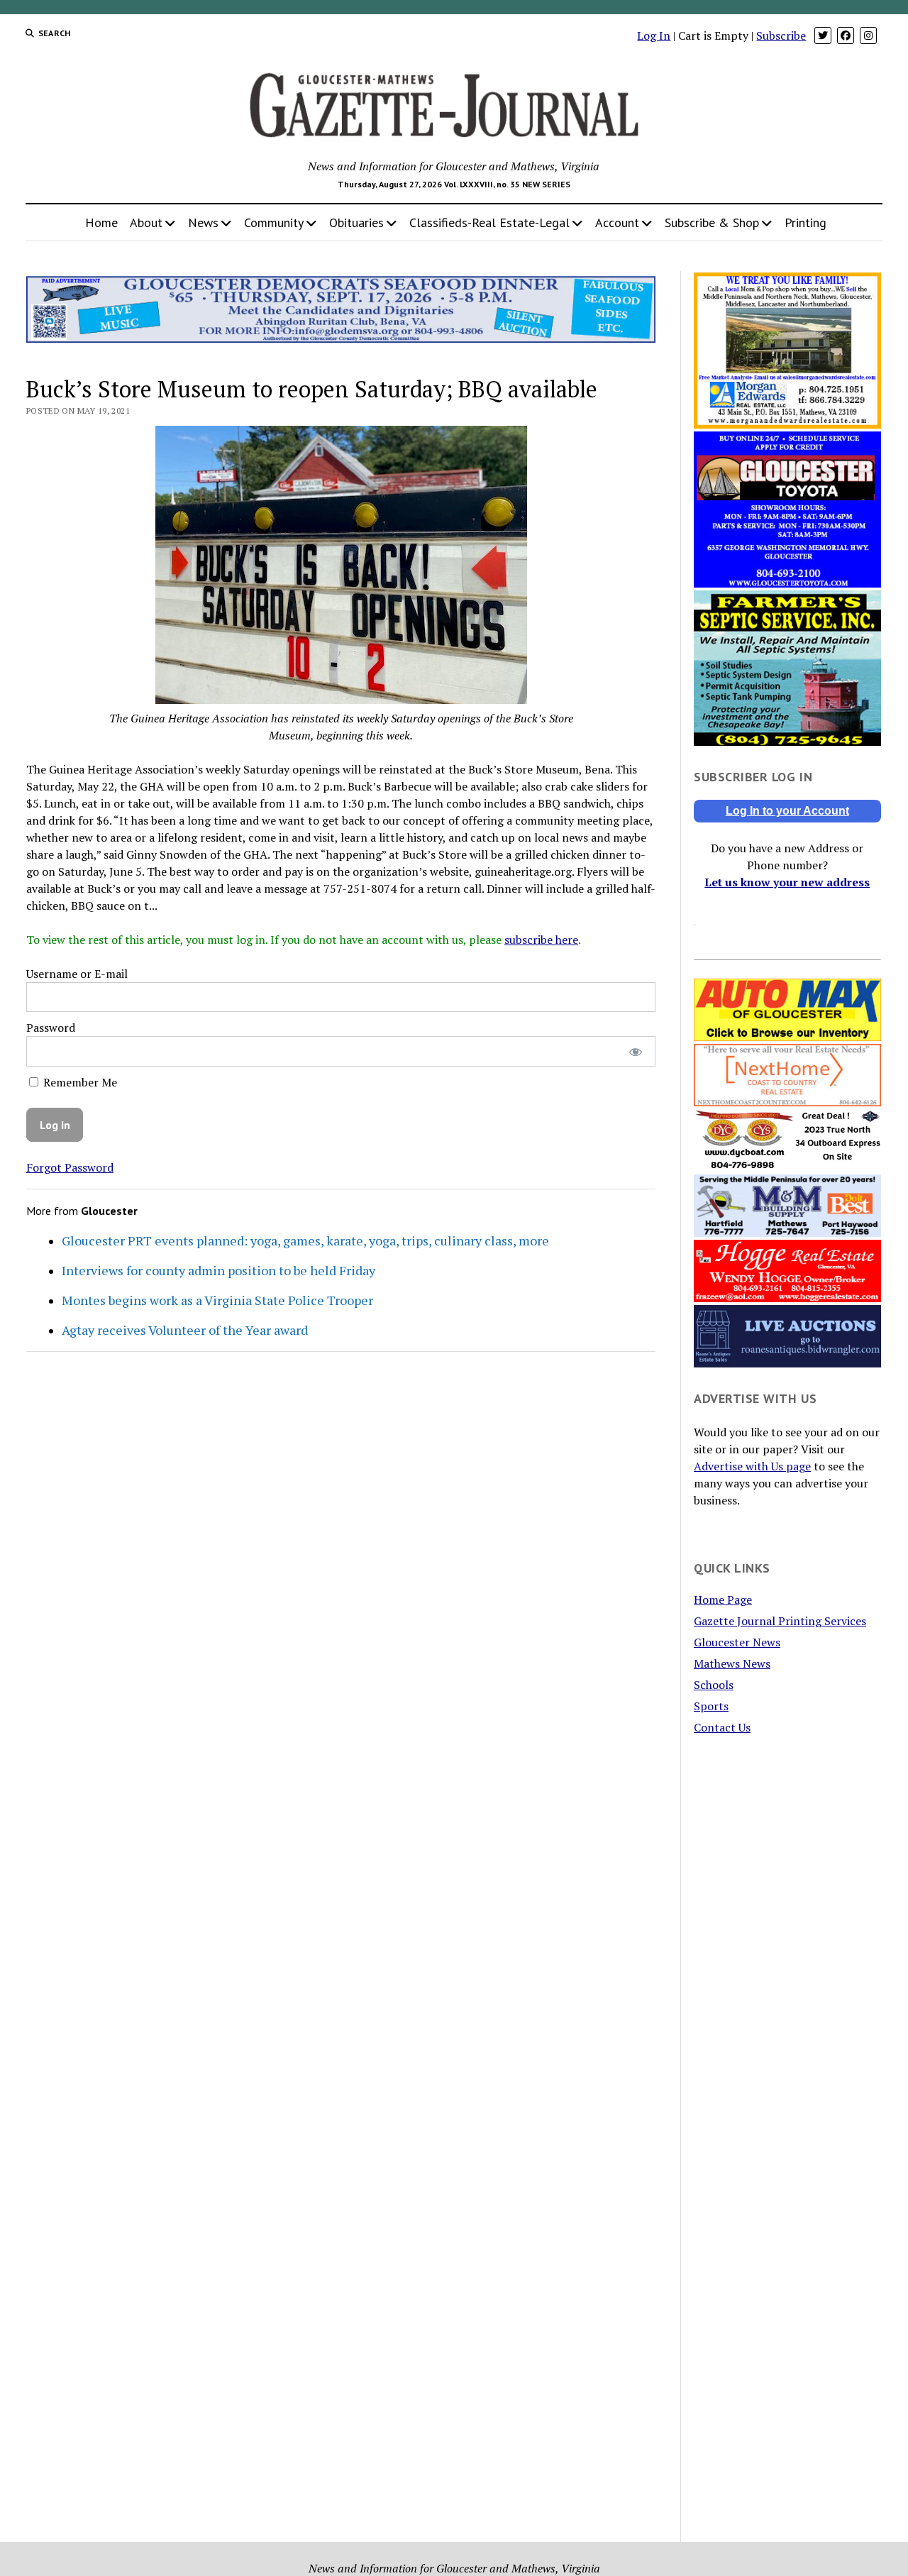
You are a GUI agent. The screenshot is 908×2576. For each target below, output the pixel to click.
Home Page (723, 1600)
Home (101, 222)
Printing (805, 222)
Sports (711, 1706)
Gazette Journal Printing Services (780, 1621)
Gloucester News (737, 1642)
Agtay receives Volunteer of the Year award (185, 1330)
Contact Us (722, 1727)
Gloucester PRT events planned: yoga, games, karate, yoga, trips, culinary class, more (305, 1240)
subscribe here (541, 940)
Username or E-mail (77, 974)
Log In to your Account (787, 811)
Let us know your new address (787, 882)
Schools (714, 1685)
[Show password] (635, 1051)
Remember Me (79, 1082)
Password (51, 1028)
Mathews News (732, 1663)
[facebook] (846, 35)
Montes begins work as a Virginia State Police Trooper (217, 1300)
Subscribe (781, 35)
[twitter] (823, 35)
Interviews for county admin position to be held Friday (218, 1270)
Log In (654, 35)
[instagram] (868, 35)
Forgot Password (70, 1167)
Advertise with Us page (752, 1466)
